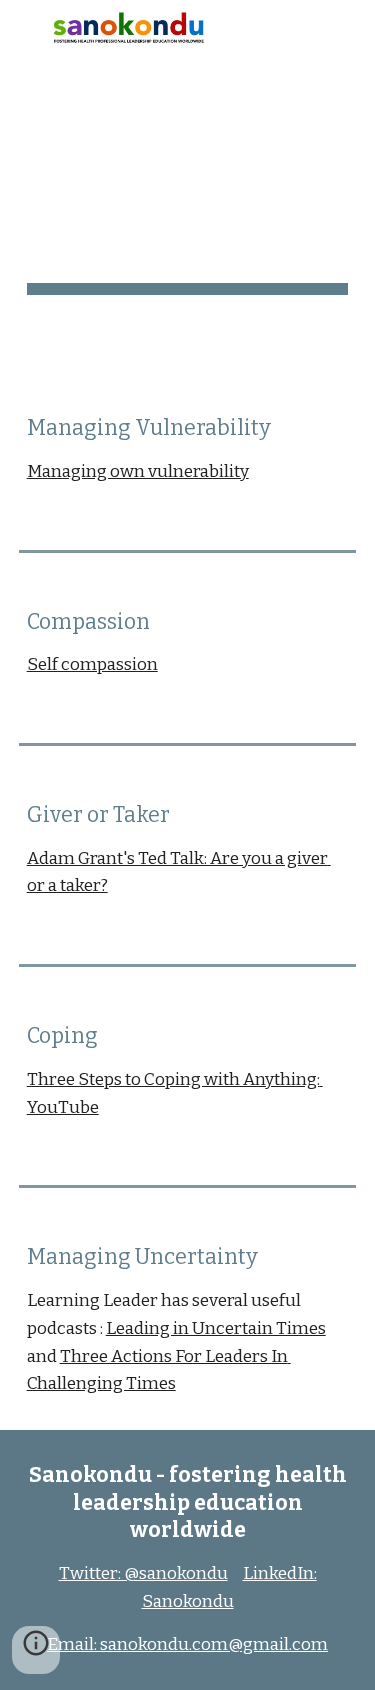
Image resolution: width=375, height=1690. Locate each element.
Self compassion (92, 664)
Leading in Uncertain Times (216, 1328)
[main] (188, 191)
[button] (24, 27)
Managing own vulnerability (138, 471)
